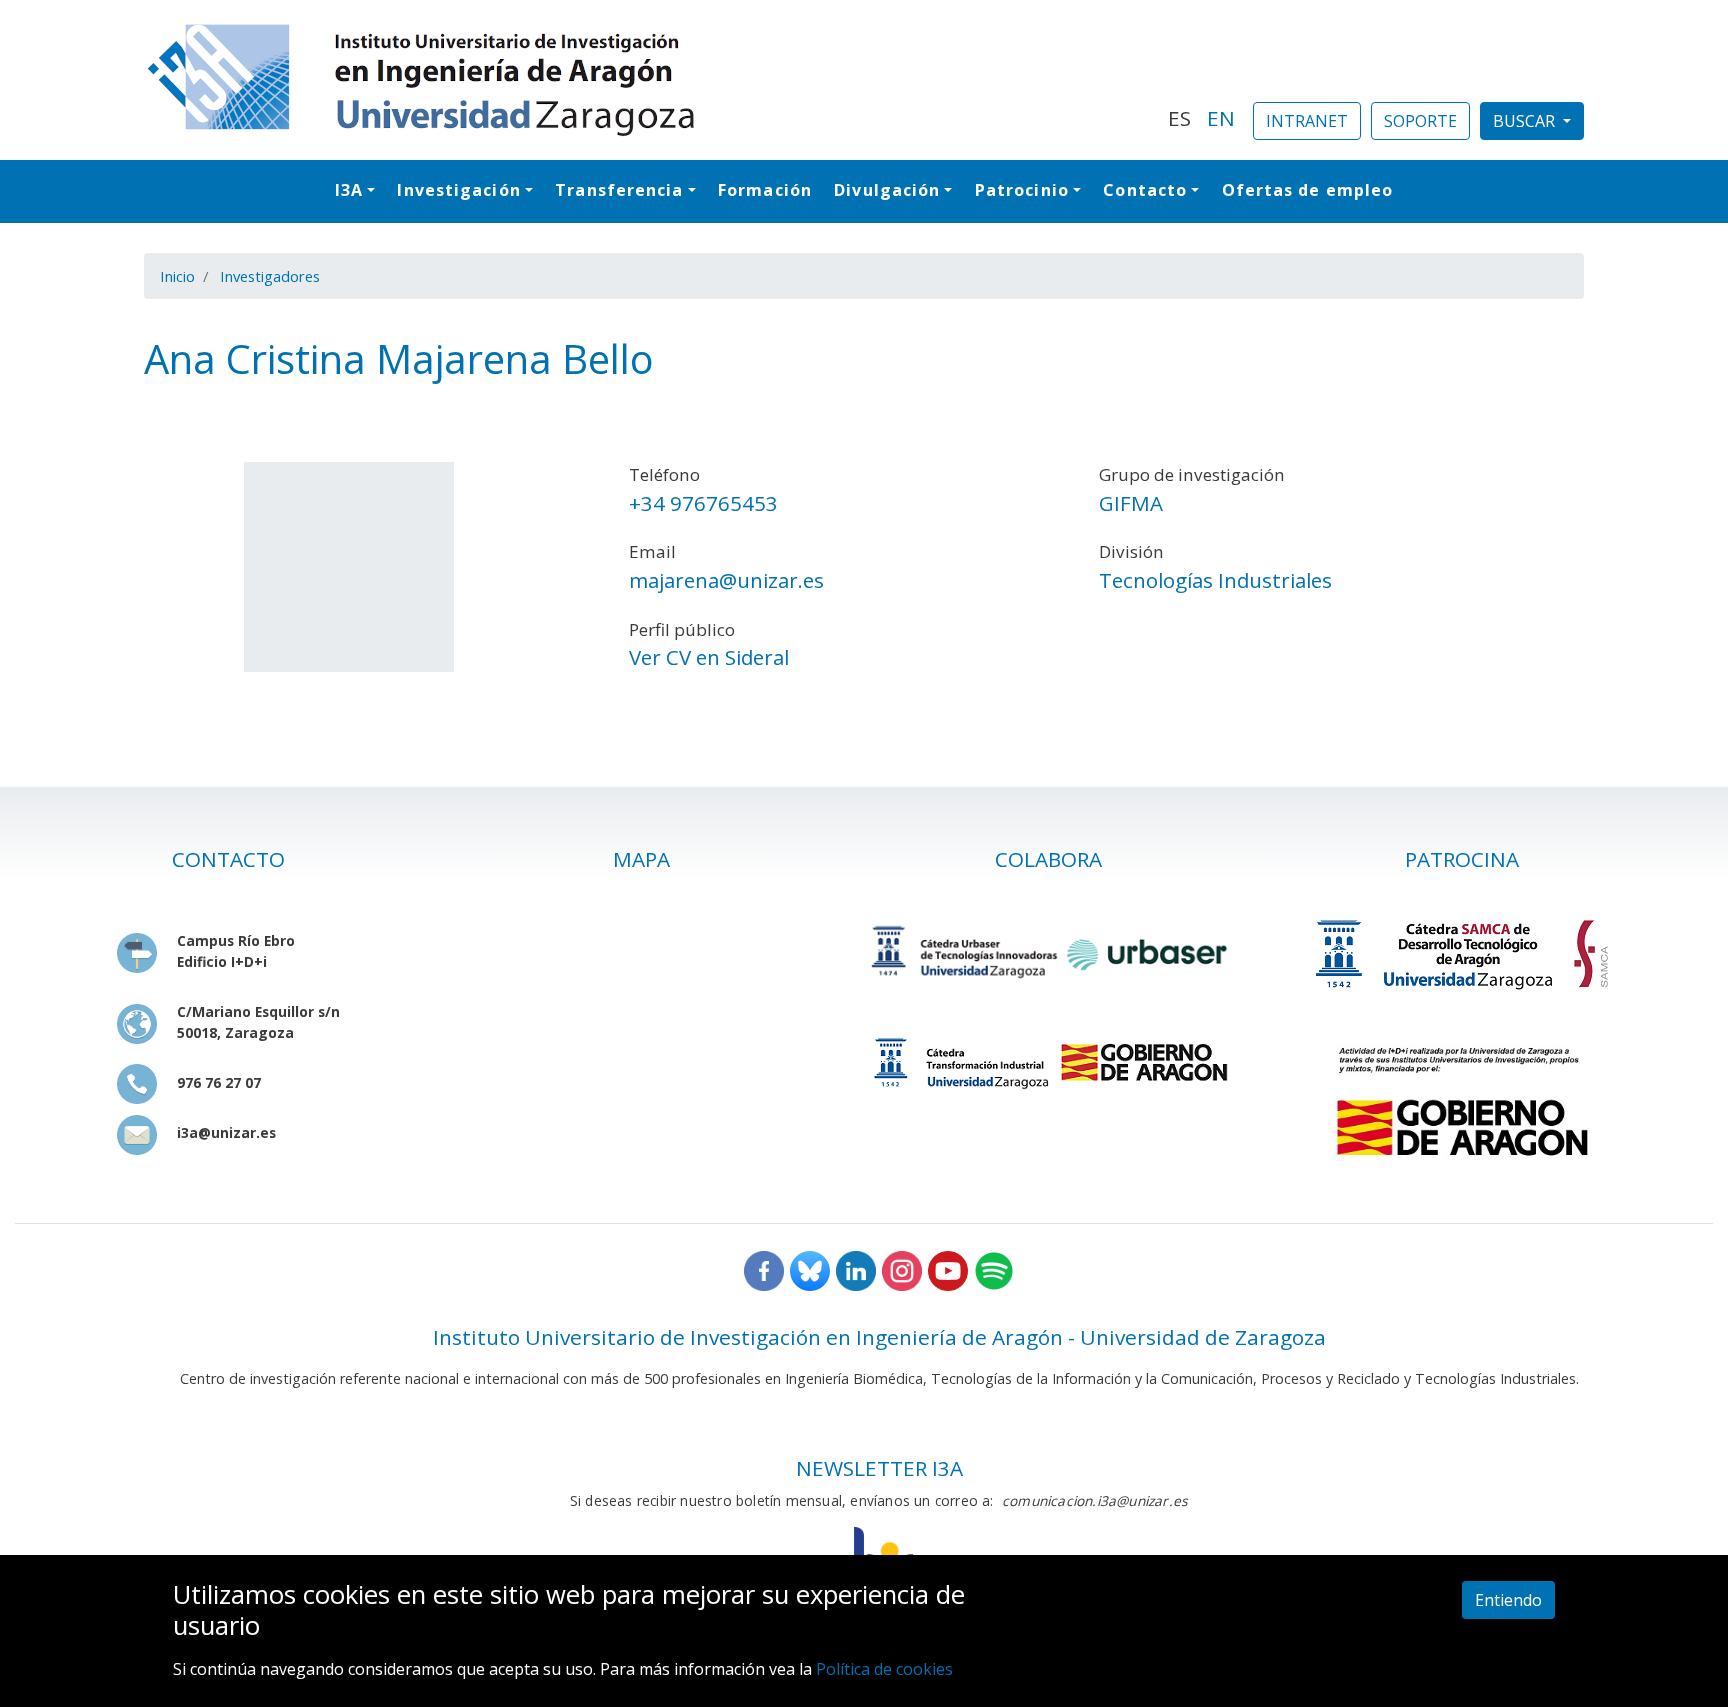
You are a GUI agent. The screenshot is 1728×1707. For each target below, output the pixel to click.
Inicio (177, 276)
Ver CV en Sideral (709, 657)
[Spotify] (994, 1269)
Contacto (1145, 190)
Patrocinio (1022, 190)
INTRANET (1307, 121)
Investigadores (270, 276)
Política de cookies (884, 1668)
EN (1221, 118)
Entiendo (1508, 1600)
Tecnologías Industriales (1215, 580)
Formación (765, 190)
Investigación (458, 190)
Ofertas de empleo (1308, 190)
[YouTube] (948, 1269)
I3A (349, 190)
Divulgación (887, 190)
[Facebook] (764, 1269)
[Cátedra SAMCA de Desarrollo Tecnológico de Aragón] (1462, 953)
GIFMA (1131, 503)
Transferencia (619, 190)
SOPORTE (1420, 121)
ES (1179, 118)
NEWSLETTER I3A (879, 1468)
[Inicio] (644, 80)
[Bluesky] (810, 1269)
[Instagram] (902, 1269)
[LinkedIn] (856, 1269)
